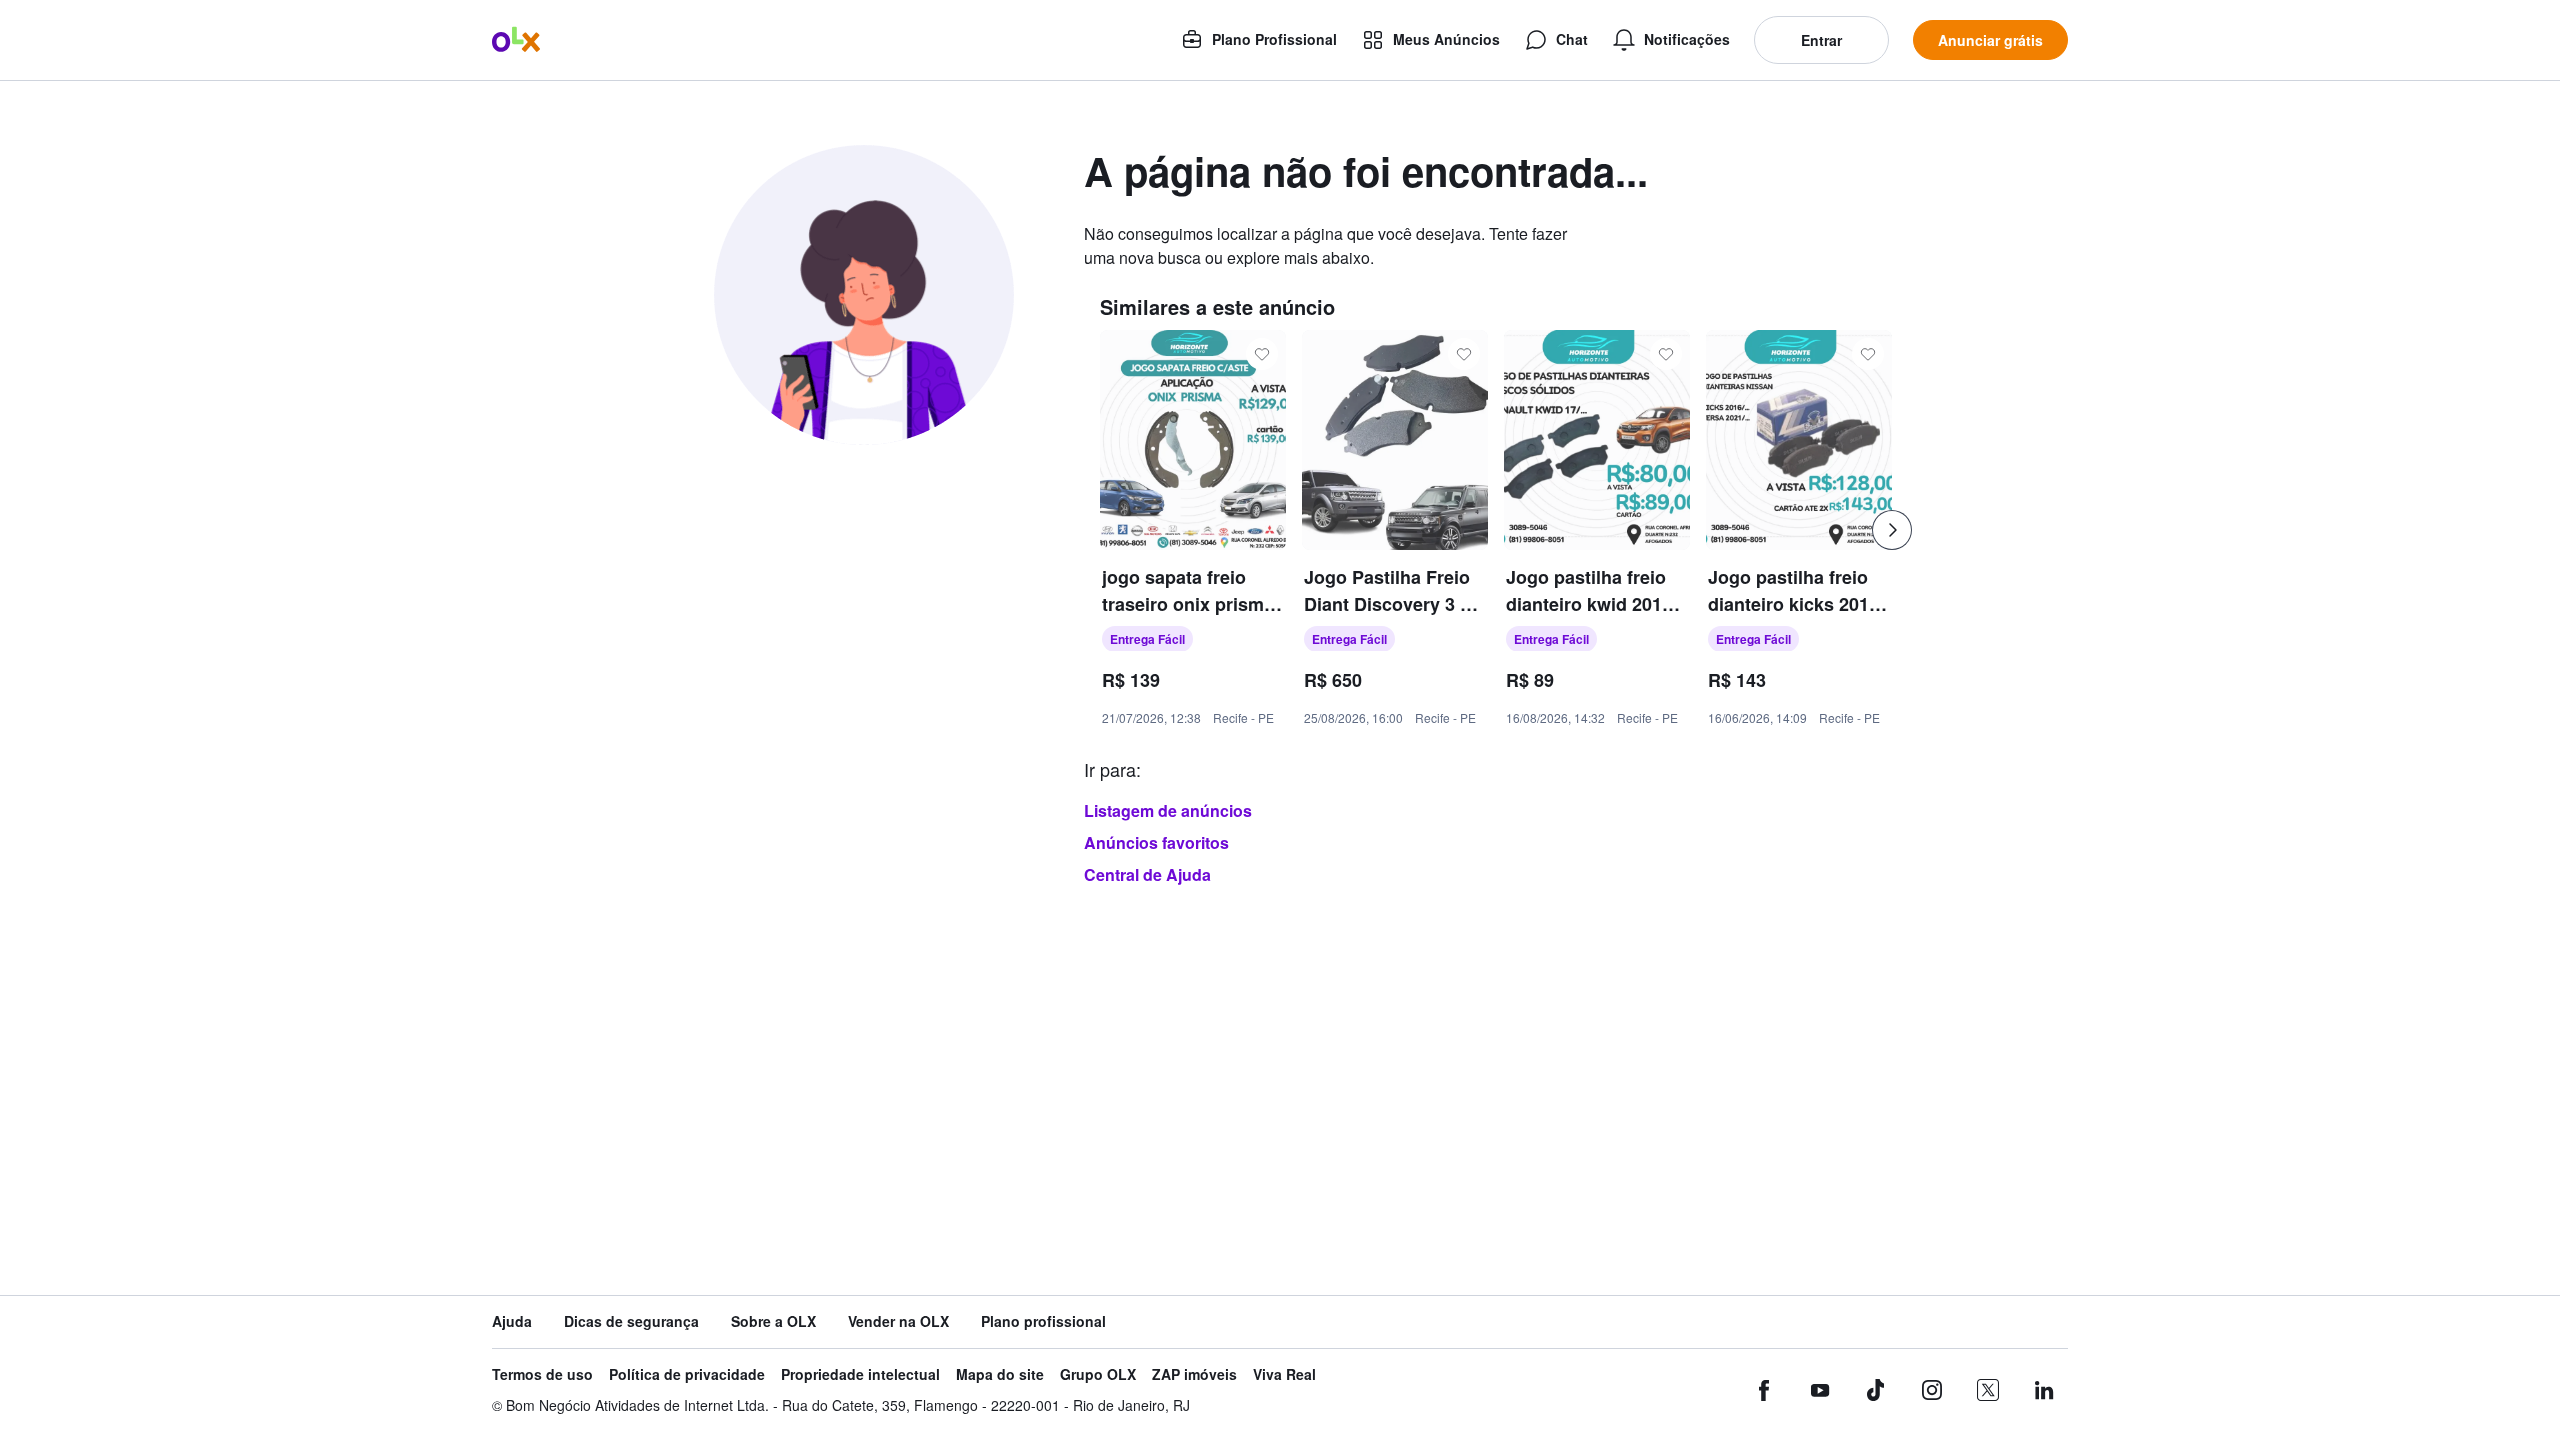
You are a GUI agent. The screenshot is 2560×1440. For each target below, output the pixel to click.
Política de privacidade (687, 1374)
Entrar (1821, 40)
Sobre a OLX (773, 1321)
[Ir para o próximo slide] (1892, 530)
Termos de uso (542, 1374)
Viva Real (1284, 1374)
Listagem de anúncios (1168, 810)
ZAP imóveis (1194, 1374)
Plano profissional (1043, 1321)
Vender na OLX (898, 1321)
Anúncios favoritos (1156, 842)
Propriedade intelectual (860, 1374)
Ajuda (512, 1321)
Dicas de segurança (631, 1321)
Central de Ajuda (1147, 874)
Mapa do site (1000, 1374)
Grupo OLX (1098, 1374)
